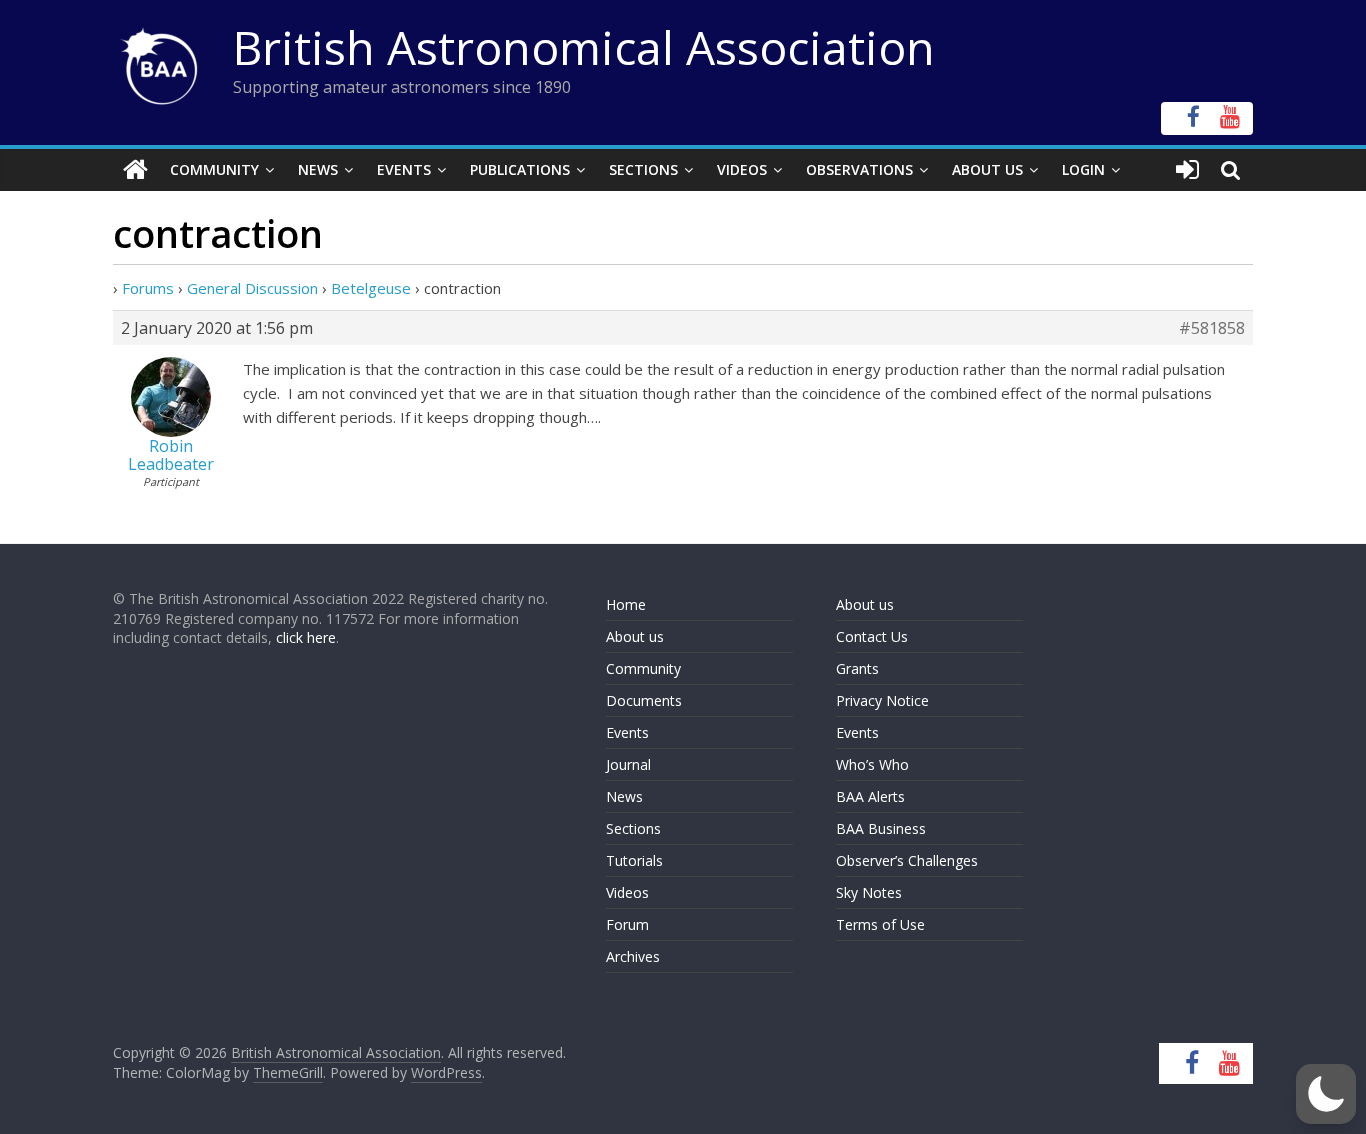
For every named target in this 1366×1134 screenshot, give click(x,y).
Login (1083, 169)
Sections (643, 169)
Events (404, 169)
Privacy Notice (882, 700)
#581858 (1212, 328)
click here (306, 637)
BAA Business (881, 828)
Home (626, 604)
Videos (742, 169)
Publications (520, 169)
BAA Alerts (870, 796)
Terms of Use (880, 924)
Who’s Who (872, 764)
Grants (857, 668)
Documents (644, 700)
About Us (987, 169)
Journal (628, 764)
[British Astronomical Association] (135, 170)
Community (214, 169)
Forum (627, 924)
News (318, 169)
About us (635, 636)
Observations (859, 169)
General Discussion (252, 288)
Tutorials (634, 860)
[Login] (1187, 170)
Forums (148, 288)
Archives (633, 956)
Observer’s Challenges (907, 860)
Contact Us (872, 636)
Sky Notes (869, 892)
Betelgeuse (371, 288)
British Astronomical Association (584, 47)
